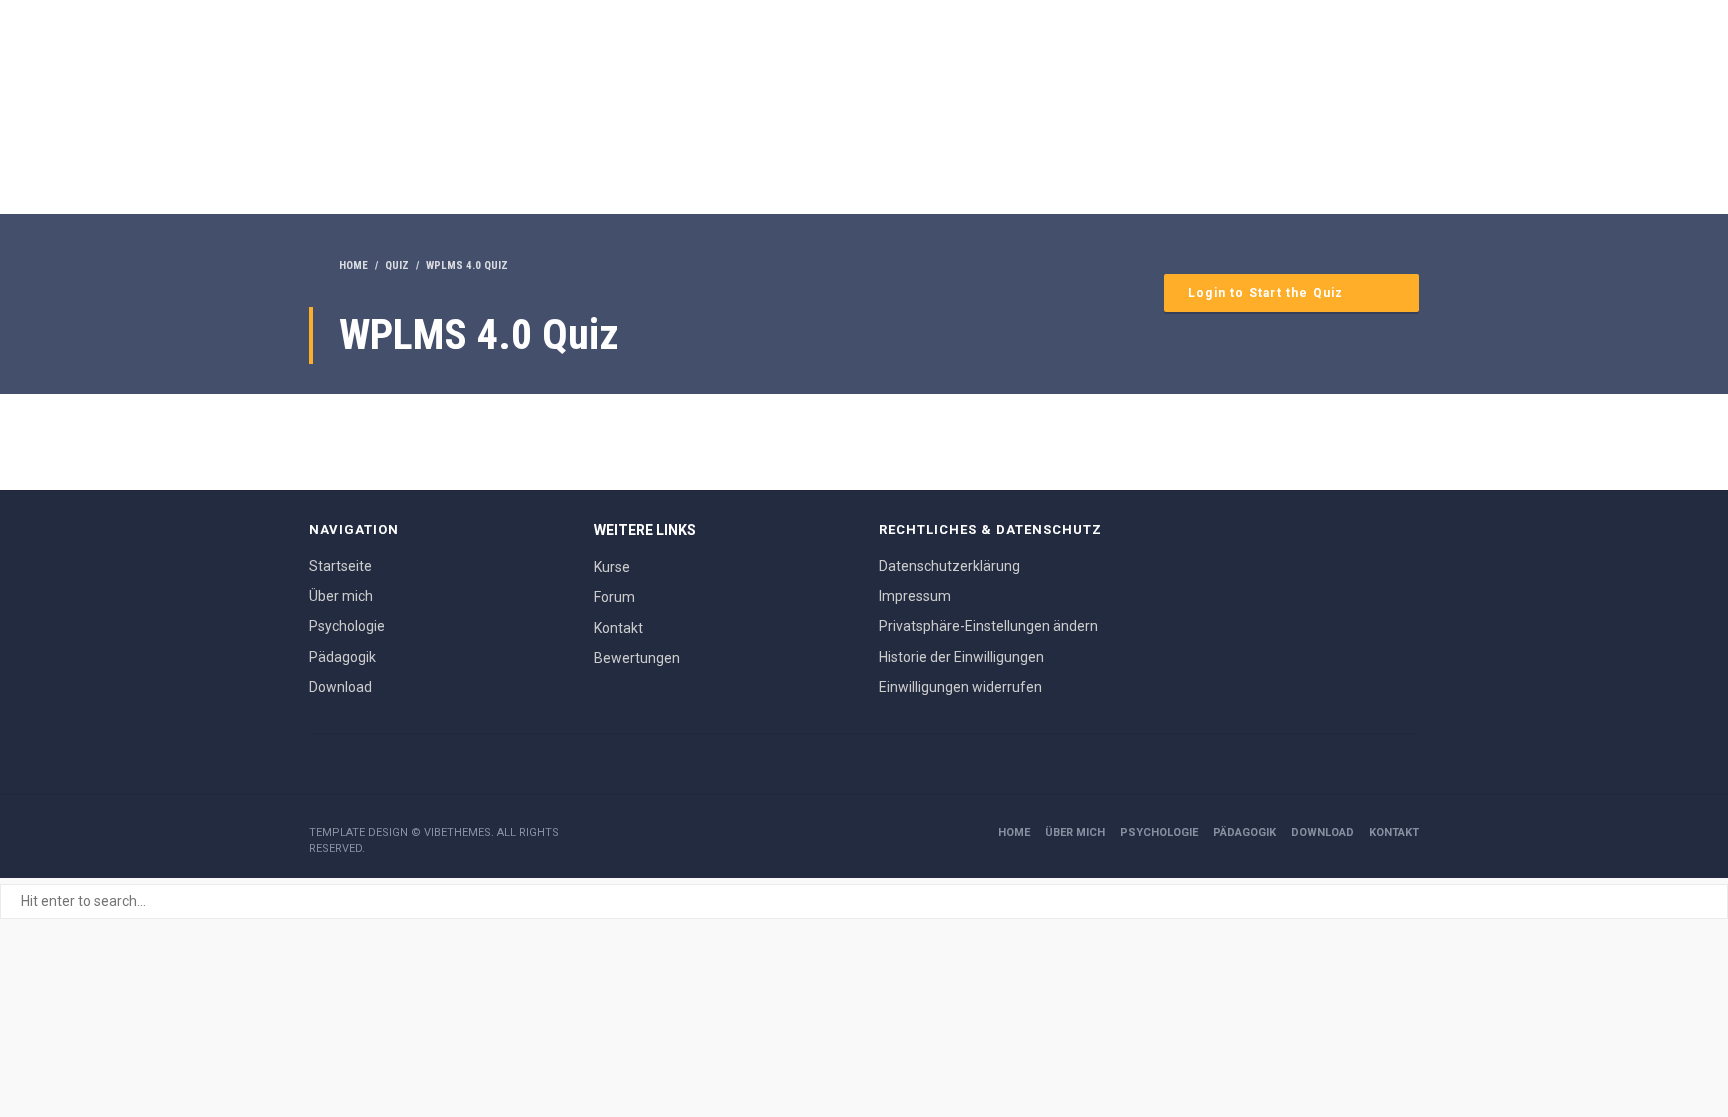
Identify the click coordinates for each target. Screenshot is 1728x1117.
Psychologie (347, 626)
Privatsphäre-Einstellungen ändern (988, 626)
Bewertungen (637, 658)
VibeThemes (457, 832)
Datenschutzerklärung (949, 566)
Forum (614, 597)
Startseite (340, 566)
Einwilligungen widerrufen (960, 687)
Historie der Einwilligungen (961, 657)
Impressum (915, 596)
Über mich (341, 596)
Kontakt (618, 628)
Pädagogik (342, 657)
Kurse (612, 567)
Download (340, 687)
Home (1014, 832)
